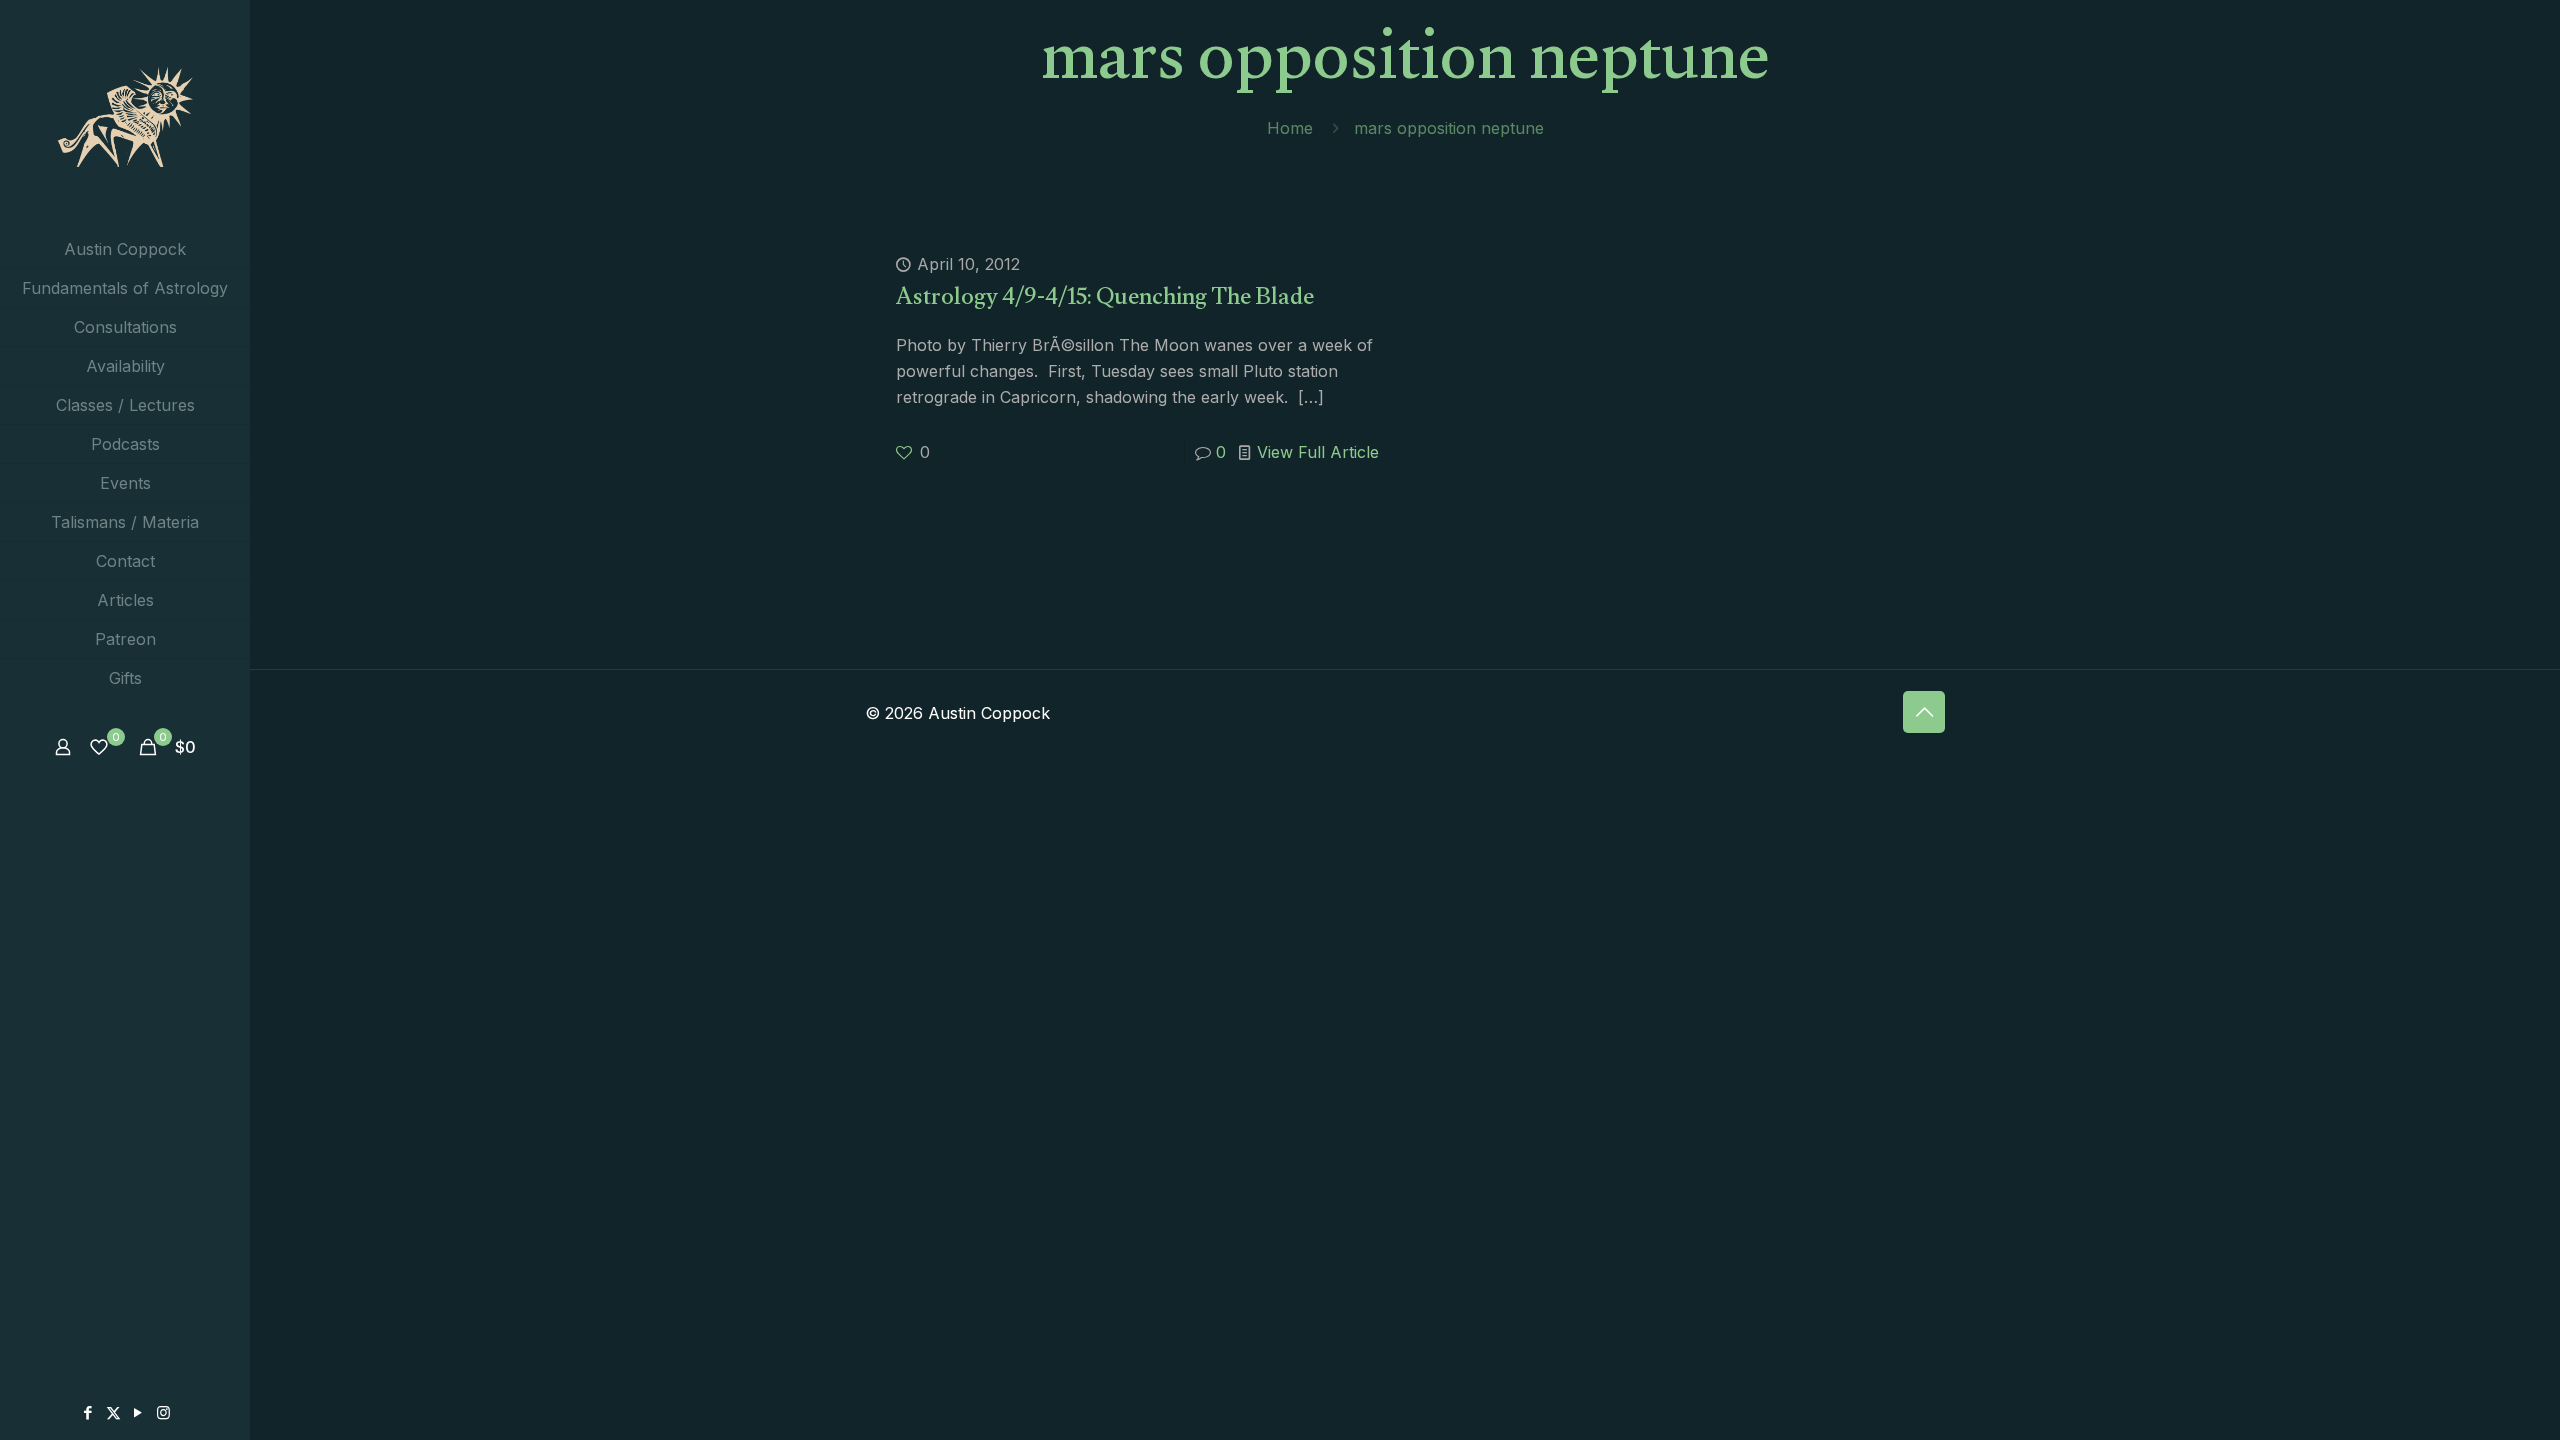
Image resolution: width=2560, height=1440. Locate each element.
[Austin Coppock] (125, 115)
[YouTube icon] (138, 1412)
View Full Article (1318, 452)
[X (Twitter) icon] (113, 1412)
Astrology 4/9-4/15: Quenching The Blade (1105, 300)
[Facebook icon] (88, 1412)
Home (1290, 128)
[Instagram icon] (163, 1412)
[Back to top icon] (1924, 712)
